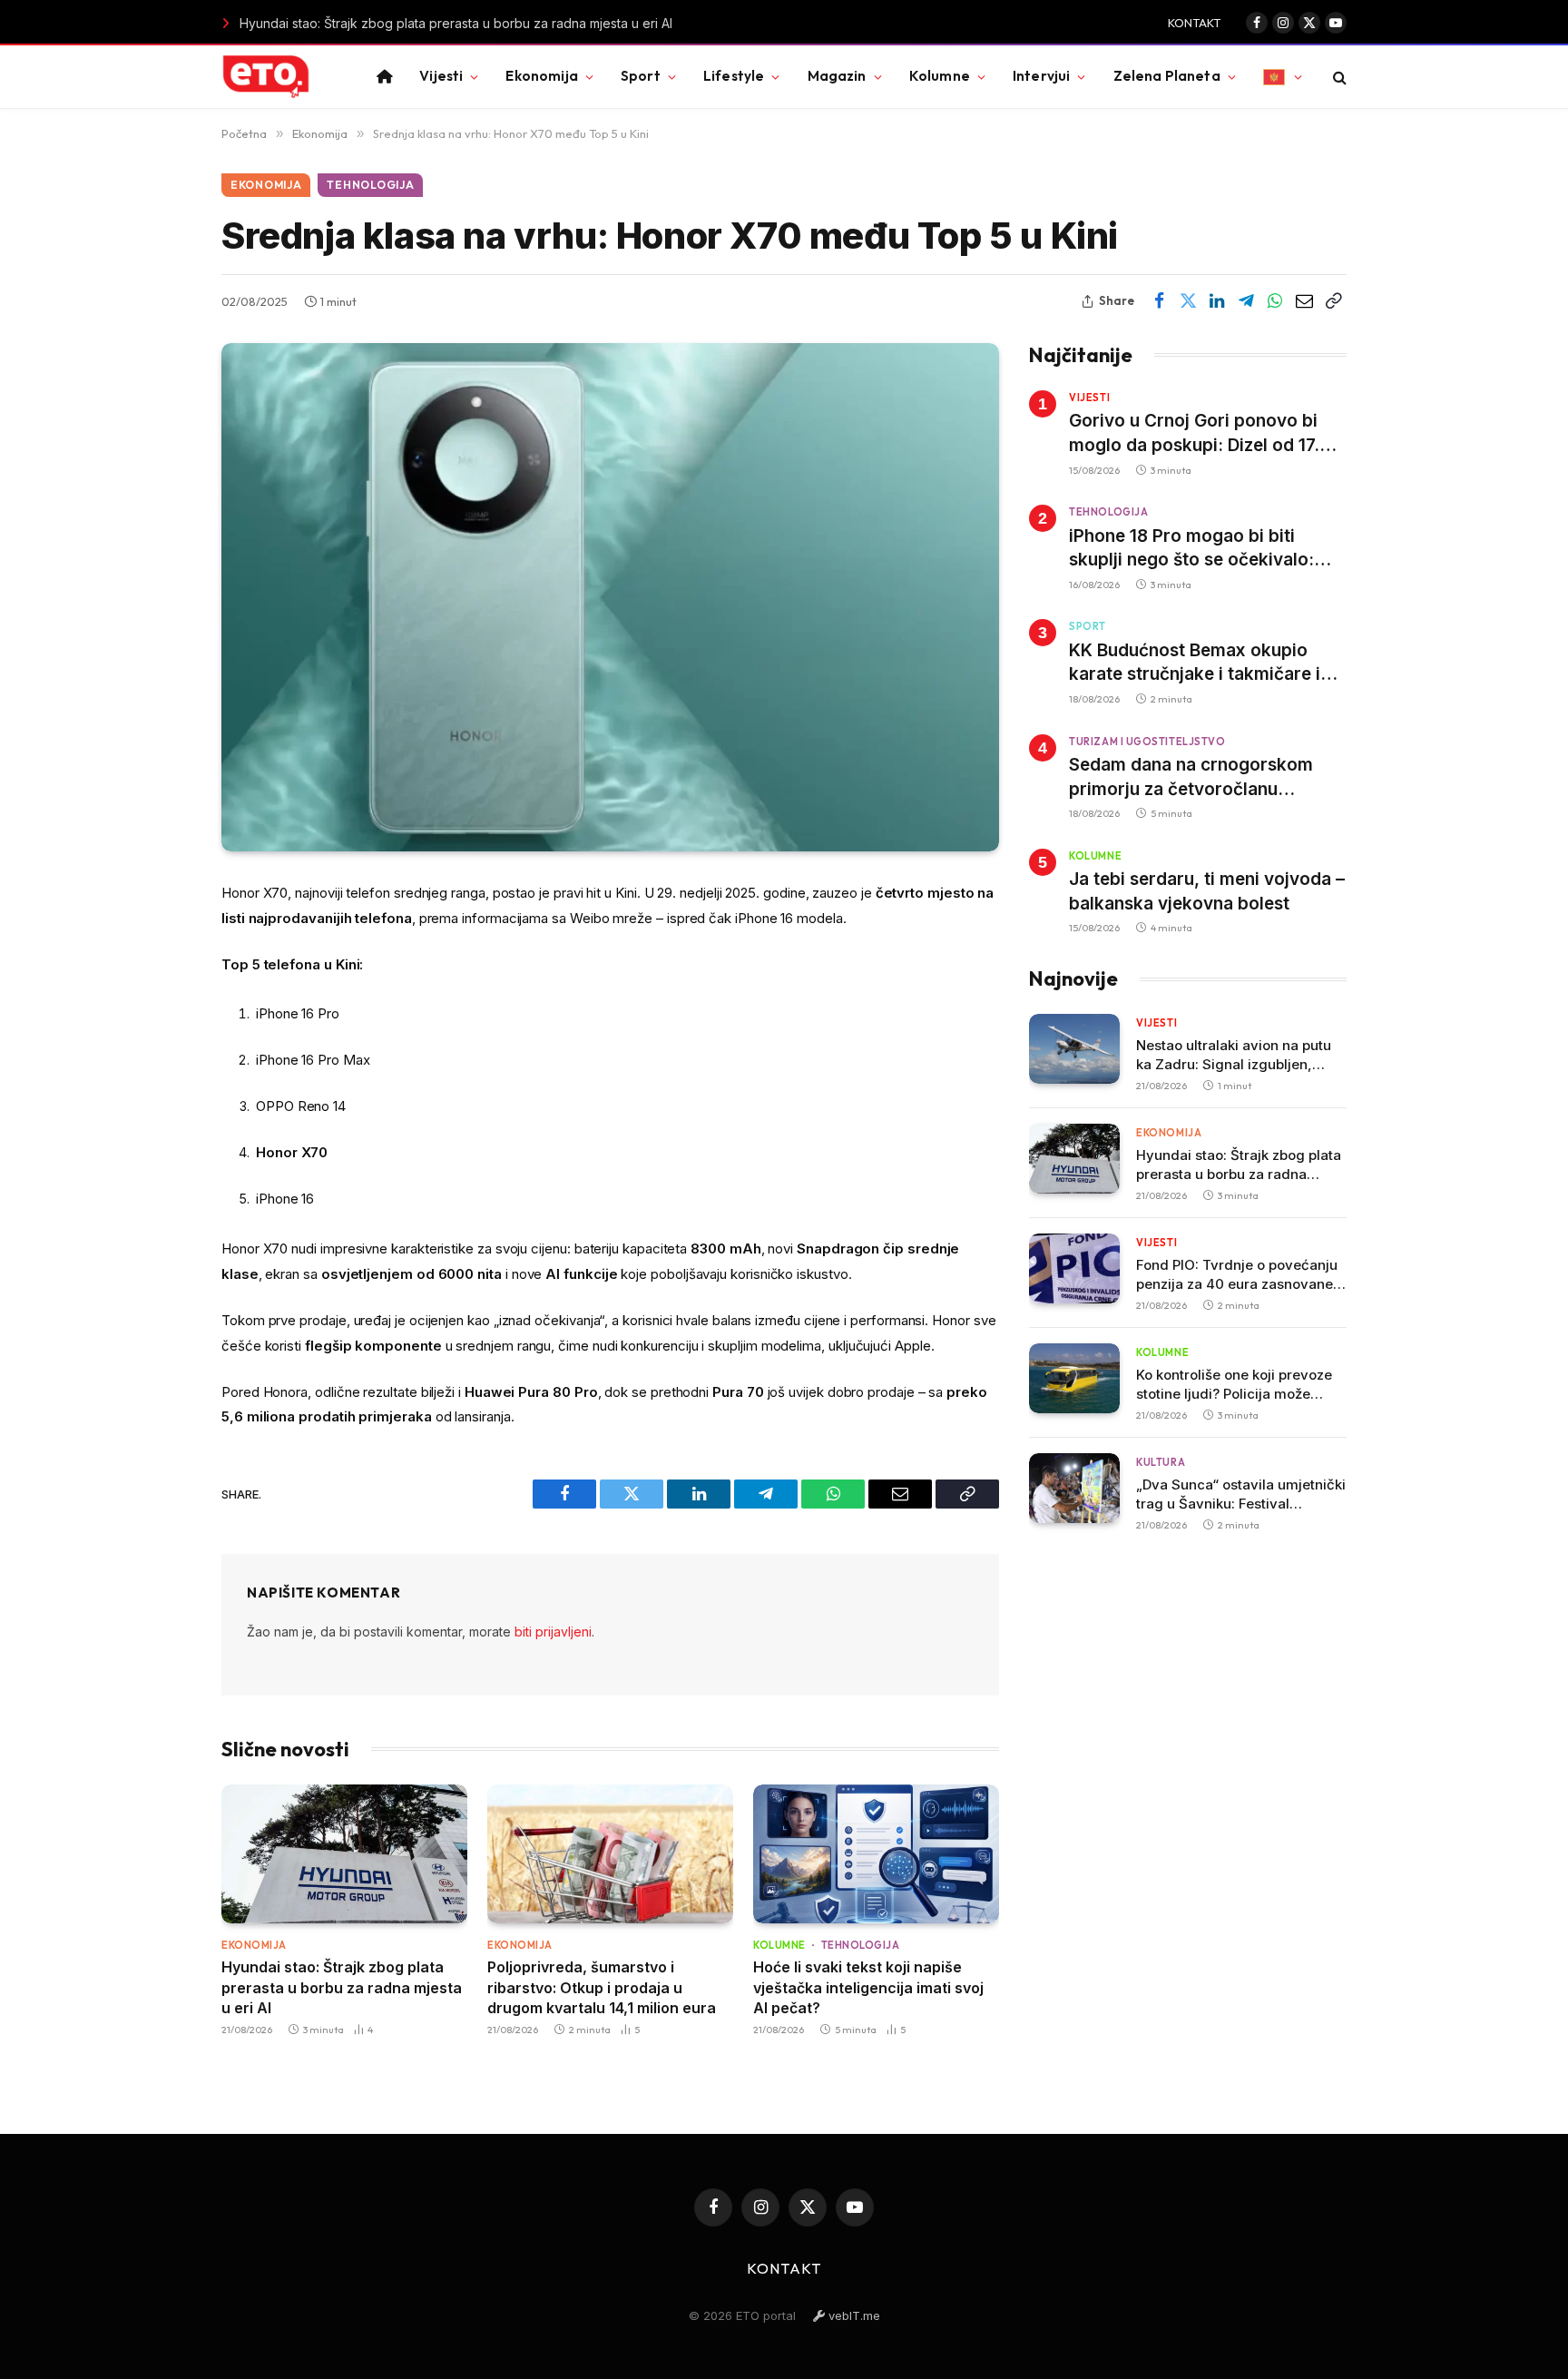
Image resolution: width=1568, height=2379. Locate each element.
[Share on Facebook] (1159, 301)
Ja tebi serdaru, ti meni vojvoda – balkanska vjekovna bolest (1207, 891)
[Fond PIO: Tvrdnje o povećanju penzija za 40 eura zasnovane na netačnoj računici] (1074, 1268)
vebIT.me (853, 2315)
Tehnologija (370, 185)
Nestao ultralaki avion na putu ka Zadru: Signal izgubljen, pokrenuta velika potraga (1234, 1055)
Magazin (837, 76)
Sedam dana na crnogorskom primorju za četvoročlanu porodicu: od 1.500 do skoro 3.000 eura (1191, 778)
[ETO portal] (266, 77)
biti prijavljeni (553, 1632)
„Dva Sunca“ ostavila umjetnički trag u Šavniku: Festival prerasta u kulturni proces (1241, 1494)
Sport (641, 76)
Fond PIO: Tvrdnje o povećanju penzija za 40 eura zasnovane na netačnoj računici (1237, 1275)
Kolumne (940, 76)
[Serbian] (1283, 77)
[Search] (1338, 77)
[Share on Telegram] (1246, 301)
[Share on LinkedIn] (1217, 301)
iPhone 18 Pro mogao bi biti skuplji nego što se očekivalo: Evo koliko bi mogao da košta (1191, 549)
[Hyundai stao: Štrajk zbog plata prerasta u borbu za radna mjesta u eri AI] (344, 1853)
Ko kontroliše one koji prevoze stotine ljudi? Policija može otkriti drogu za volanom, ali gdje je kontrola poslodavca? (1234, 1385)
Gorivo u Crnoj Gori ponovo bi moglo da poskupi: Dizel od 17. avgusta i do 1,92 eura (1194, 434)
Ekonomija (541, 76)
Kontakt (1194, 23)
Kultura (1161, 1462)
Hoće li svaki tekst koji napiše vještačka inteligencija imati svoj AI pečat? (868, 1987)
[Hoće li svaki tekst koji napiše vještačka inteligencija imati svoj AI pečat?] (876, 1853)
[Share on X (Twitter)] (1188, 301)
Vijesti (441, 76)
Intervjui (1041, 76)
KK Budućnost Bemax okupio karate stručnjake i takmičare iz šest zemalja (1199, 664)
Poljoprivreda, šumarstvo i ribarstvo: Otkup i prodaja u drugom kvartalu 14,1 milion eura (602, 1987)
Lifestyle (734, 76)
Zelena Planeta (1167, 76)
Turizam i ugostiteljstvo (1147, 742)
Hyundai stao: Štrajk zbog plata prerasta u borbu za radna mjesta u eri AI (413, 23)
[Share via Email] (1304, 301)
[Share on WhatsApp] (1275, 301)
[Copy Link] (1333, 301)
